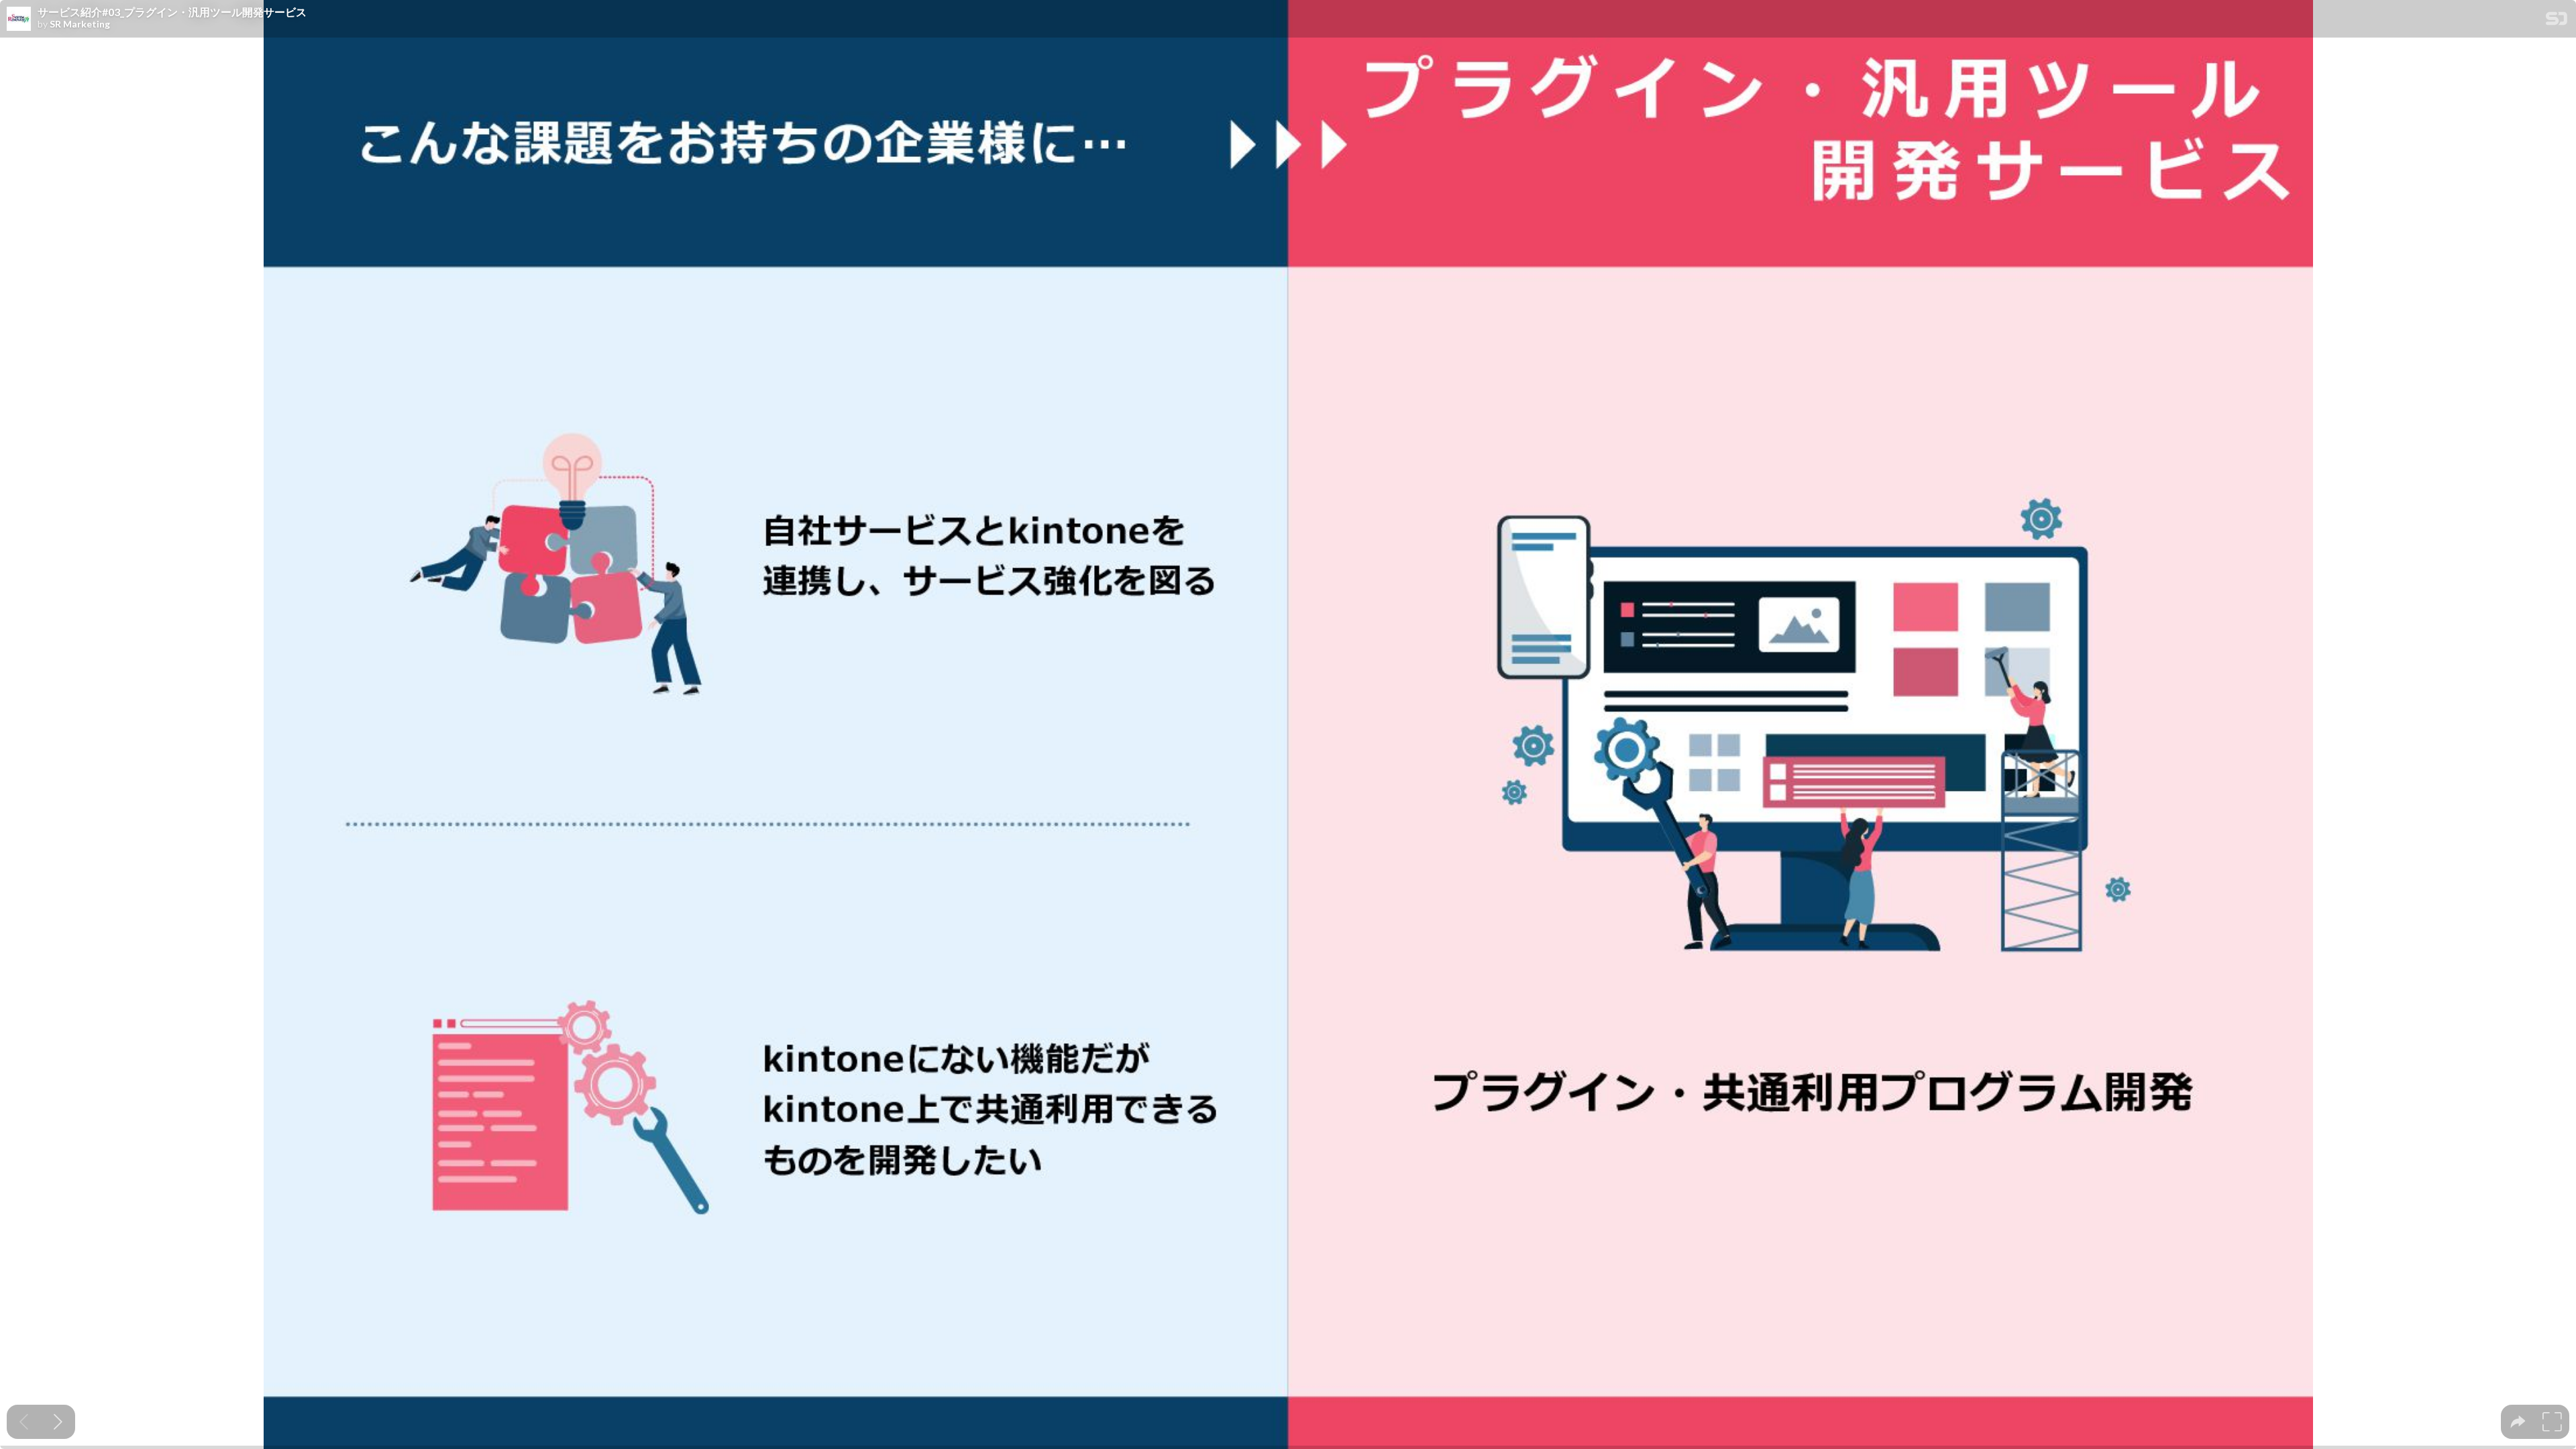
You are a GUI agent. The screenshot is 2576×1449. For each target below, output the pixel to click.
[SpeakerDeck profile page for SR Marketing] (19, 19)
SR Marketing (80, 24)
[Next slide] (58, 1422)
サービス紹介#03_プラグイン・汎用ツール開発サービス (172, 12)
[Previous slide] (24, 1422)
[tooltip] (2518, 1422)
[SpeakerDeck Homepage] (2557, 21)
